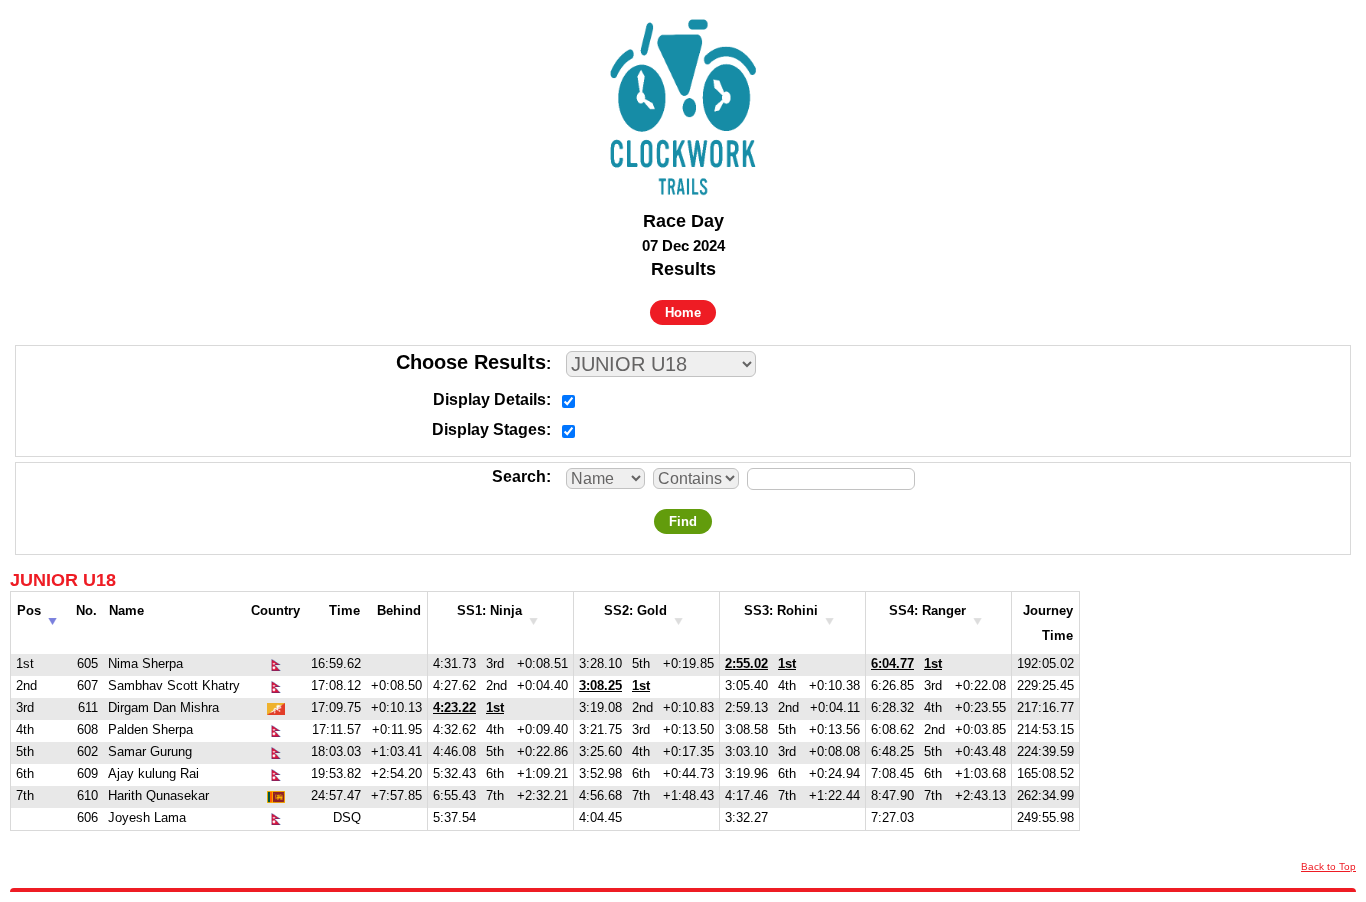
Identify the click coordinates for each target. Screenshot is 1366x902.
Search (519, 476)
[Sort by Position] (52, 615)
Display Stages (489, 429)
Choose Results (471, 362)
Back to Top (1328, 866)
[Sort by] (533, 615)
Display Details (489, 399)
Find (683, 521)
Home (683, 312)
